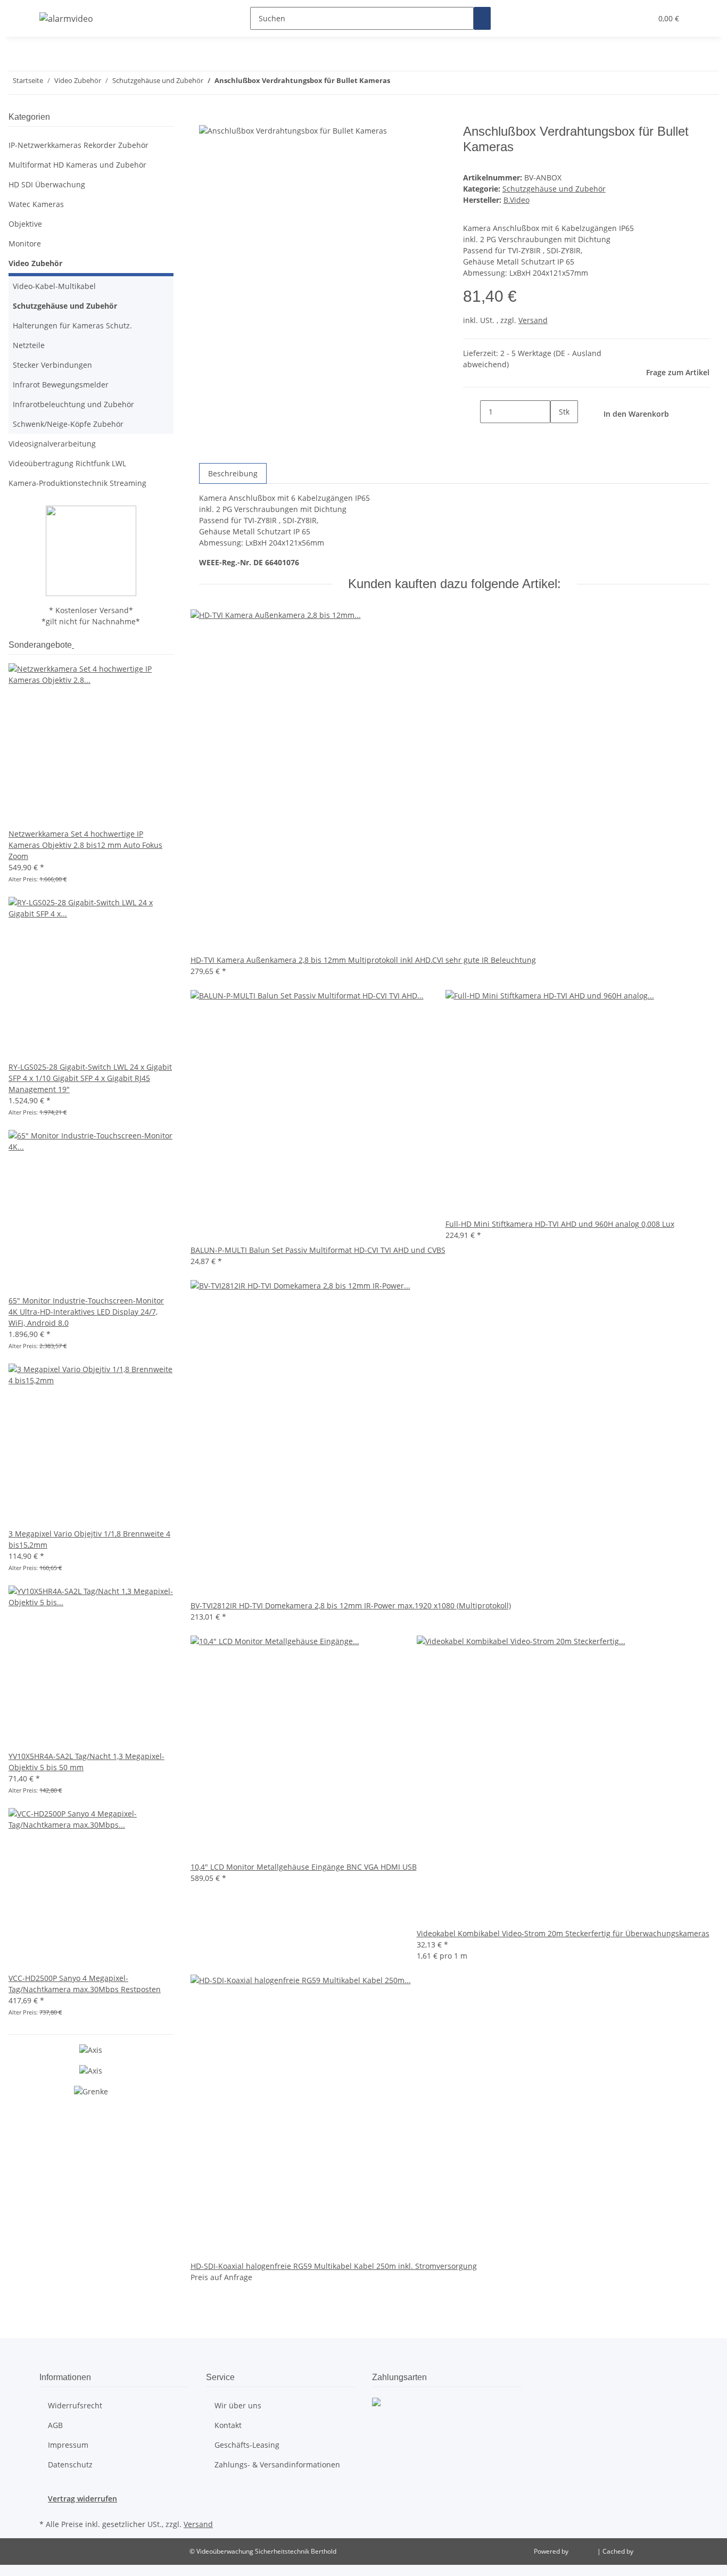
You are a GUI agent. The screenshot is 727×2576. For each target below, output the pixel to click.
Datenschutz (70, 2464)
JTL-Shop (584, 2551)
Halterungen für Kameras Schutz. (72, 325)
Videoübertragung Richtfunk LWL (67, 463)
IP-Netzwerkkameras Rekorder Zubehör (79, 145)
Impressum (68, 2445)
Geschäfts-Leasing (247, 2445)
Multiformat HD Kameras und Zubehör (77, 165)
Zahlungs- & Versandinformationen (277, 2464)
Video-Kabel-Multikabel (54, 286)
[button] (639, 18)
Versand (533, 320)
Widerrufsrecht (75, 2405)
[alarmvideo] (66, 18)
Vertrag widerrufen (82, 2499)
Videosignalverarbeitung (52, 444)
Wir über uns (238, 2405)
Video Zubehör (35, 263)
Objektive (25, 224)
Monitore (25, 243)
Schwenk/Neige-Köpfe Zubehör (68, 424)
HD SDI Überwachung (47, 184)
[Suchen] (482, 18)
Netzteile (29, 345)
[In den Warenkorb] (208, 118)
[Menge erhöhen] (559, 435)
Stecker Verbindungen (52, 365)
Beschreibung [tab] (233, 473)
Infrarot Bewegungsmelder (61, 385)
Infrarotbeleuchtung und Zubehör (73, 404)
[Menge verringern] (472, 412)
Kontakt (228, 2425)
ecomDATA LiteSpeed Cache (677, 2551)
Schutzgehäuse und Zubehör (554, 189)
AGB (55, 2425)
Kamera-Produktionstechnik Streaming (77, 483)
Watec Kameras (36, 204)
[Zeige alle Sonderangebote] (73, 645)
